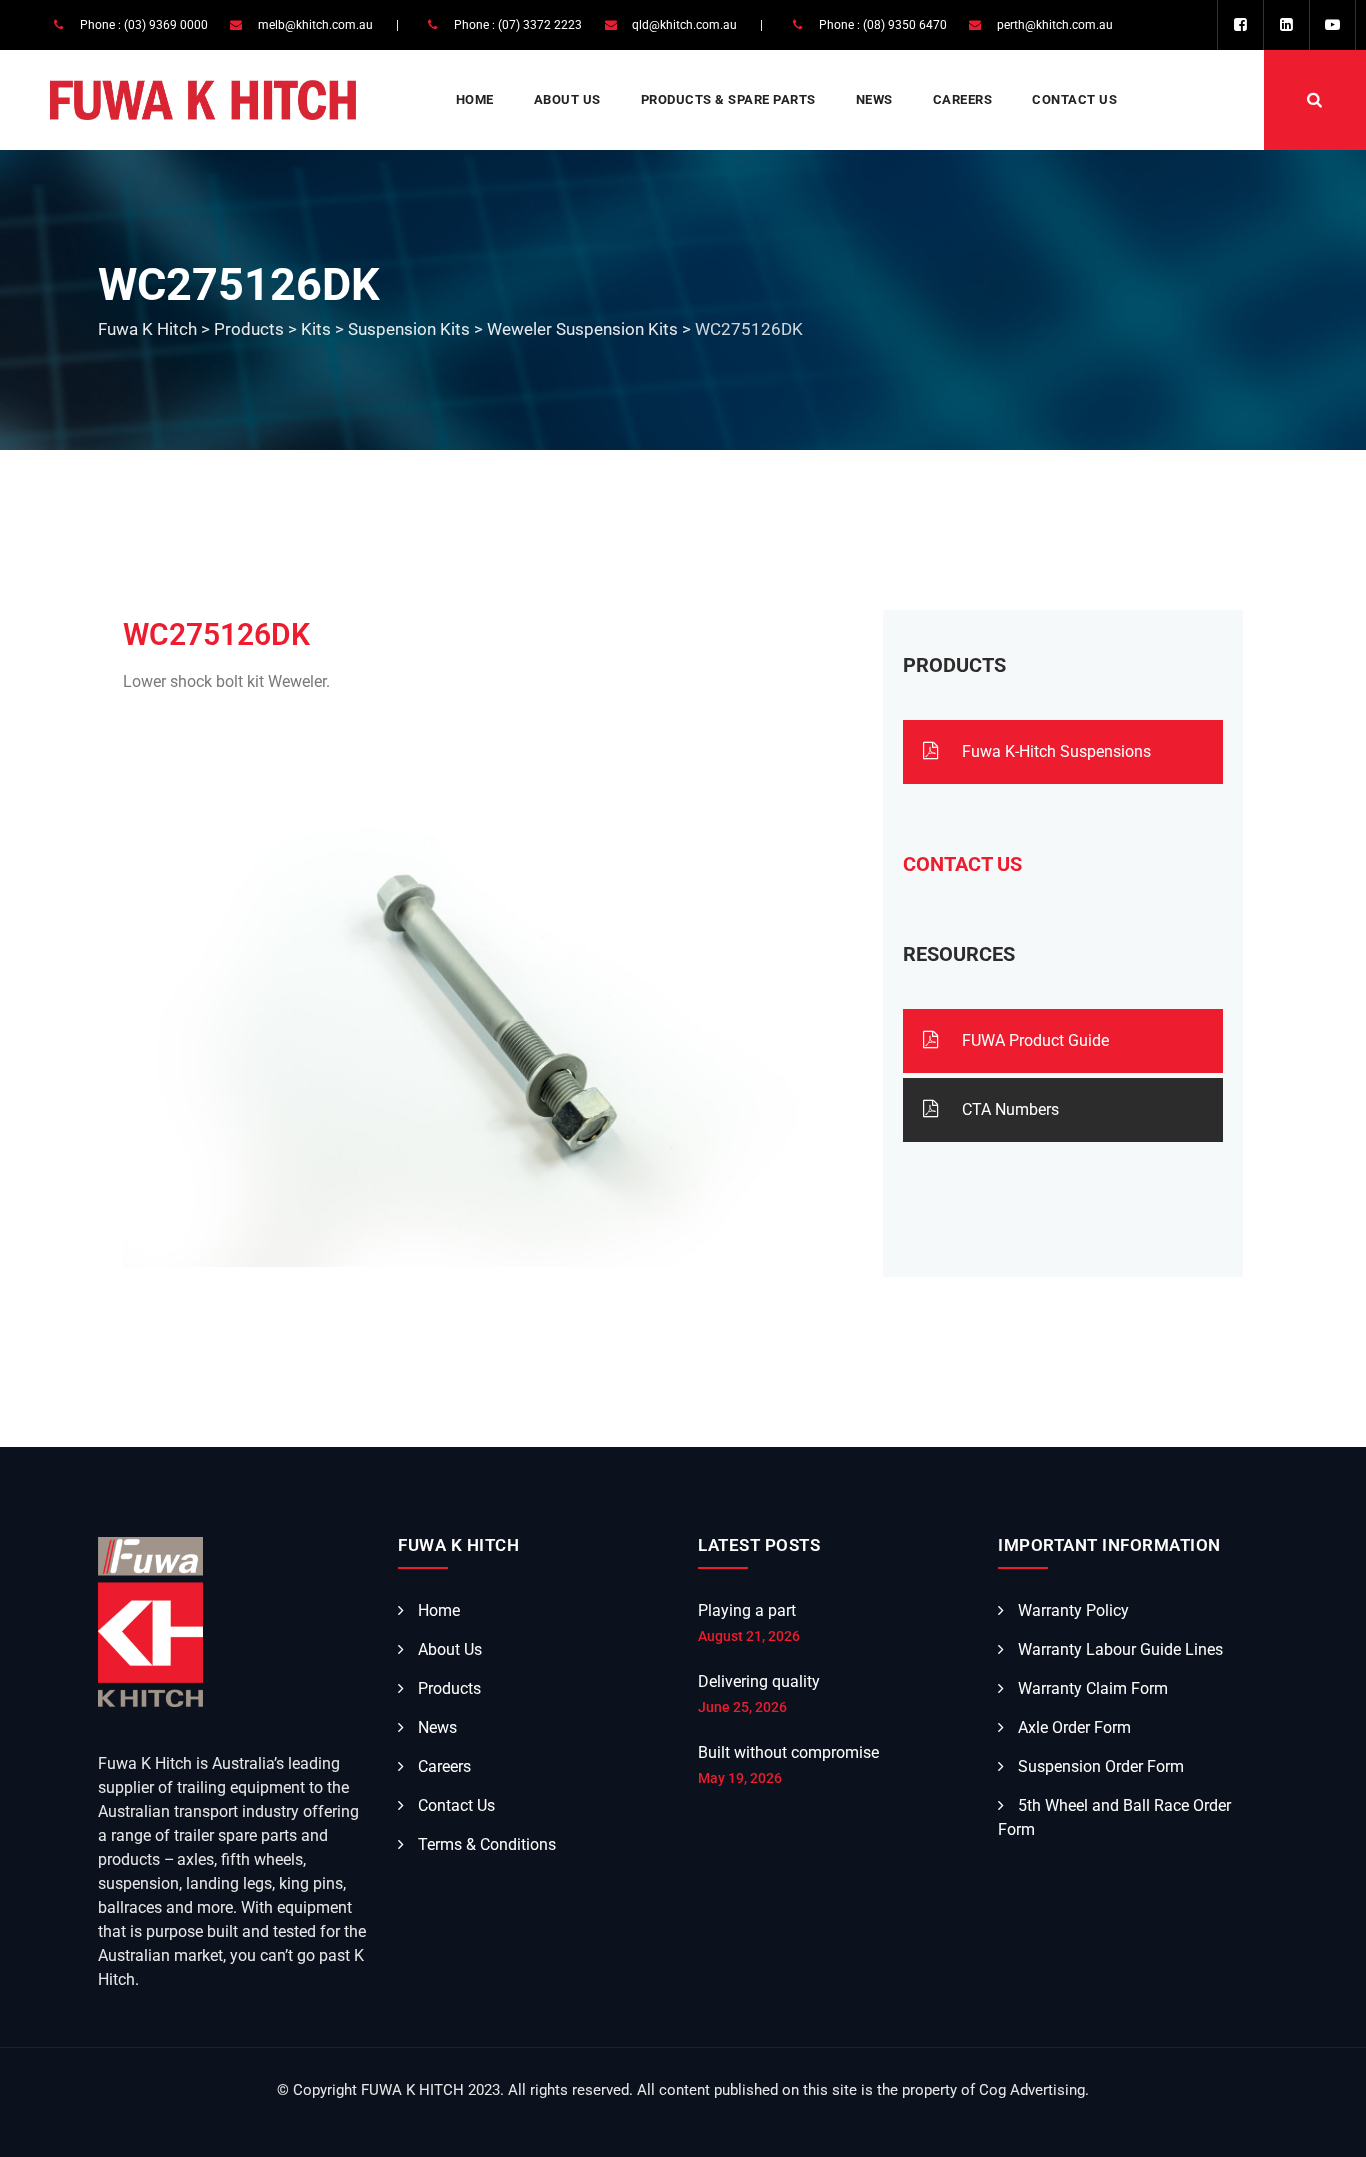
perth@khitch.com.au (1055, 25)
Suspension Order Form (1101, 1766)
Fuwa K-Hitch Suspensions (1054, 751)
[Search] (1315, 100)
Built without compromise (788, 1752)
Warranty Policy (1073, 1610)
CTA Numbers (1008, 1109)
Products (449, 1688)
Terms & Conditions (487, 1844)
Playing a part (747, 1610)
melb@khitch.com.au (315, 25)
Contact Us (1074, 99)
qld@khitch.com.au (684, 25)
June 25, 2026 (742, 1707)
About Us (567, 99)
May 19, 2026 (740, 1778)
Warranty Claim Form (1093, 1688)
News (874, 99)
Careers (963, 99)
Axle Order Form (1074, 1727)
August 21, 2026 (749, 1636)
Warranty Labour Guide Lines (1120, 1649)
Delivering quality (759, 1681)
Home (475, 99)
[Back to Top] (1323, 2124)
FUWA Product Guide (1033, 1040)
